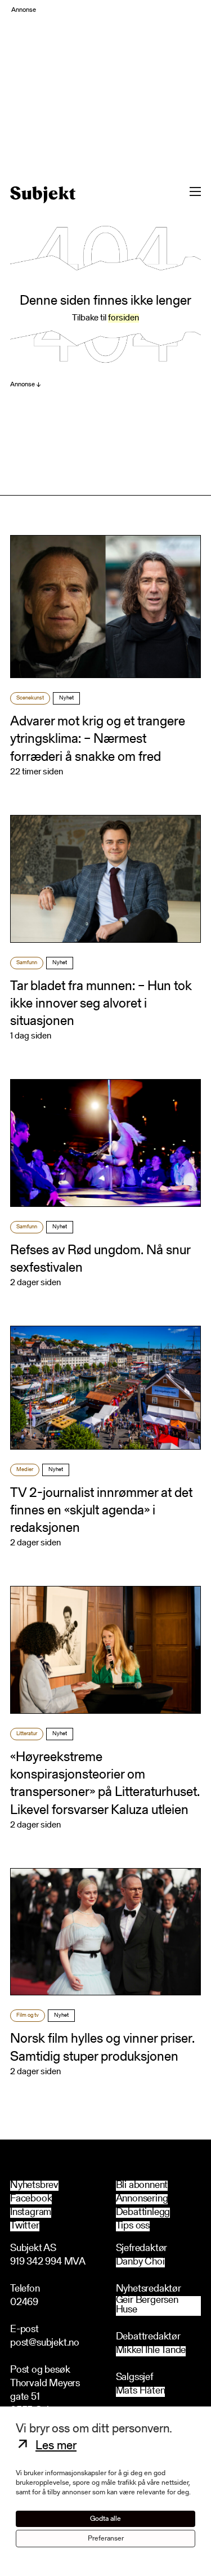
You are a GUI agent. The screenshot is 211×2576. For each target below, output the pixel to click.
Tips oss (133, 2226)
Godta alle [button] (105, 2519)
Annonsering (142, 2199)
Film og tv (28, 2016)
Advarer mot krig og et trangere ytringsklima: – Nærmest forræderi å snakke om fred (98, 739)
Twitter (25, 2226)
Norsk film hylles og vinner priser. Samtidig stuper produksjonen (102, 2048)
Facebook (31, 2199)
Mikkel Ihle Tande (151, 2351)
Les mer (56, 2446)
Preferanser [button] (106, 2539)
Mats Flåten (141, 2392)
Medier (25, 1470)
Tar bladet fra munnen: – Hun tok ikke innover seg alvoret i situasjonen (101, 1004)
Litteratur (27, 1734)
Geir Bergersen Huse (147, 2306)
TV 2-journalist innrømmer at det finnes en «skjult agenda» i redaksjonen (101, 1511)
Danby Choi (140, 2263)
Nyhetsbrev (34, 2186)
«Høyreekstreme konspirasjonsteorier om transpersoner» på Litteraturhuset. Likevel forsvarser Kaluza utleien (105, 1784)
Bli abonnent (142, 2186)
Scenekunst (30, 698)
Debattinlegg (143, 2213)
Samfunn (27, 963)
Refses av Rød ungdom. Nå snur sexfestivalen (100, 1260)
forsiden (124, 318)
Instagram (31, 2213)
